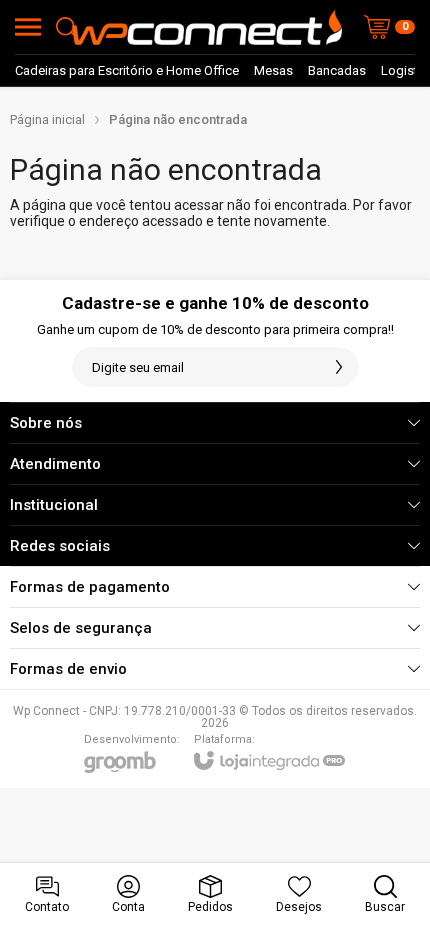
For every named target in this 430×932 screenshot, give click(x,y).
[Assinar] (339, 367)
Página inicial (47, 119)
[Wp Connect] (207, 27)
